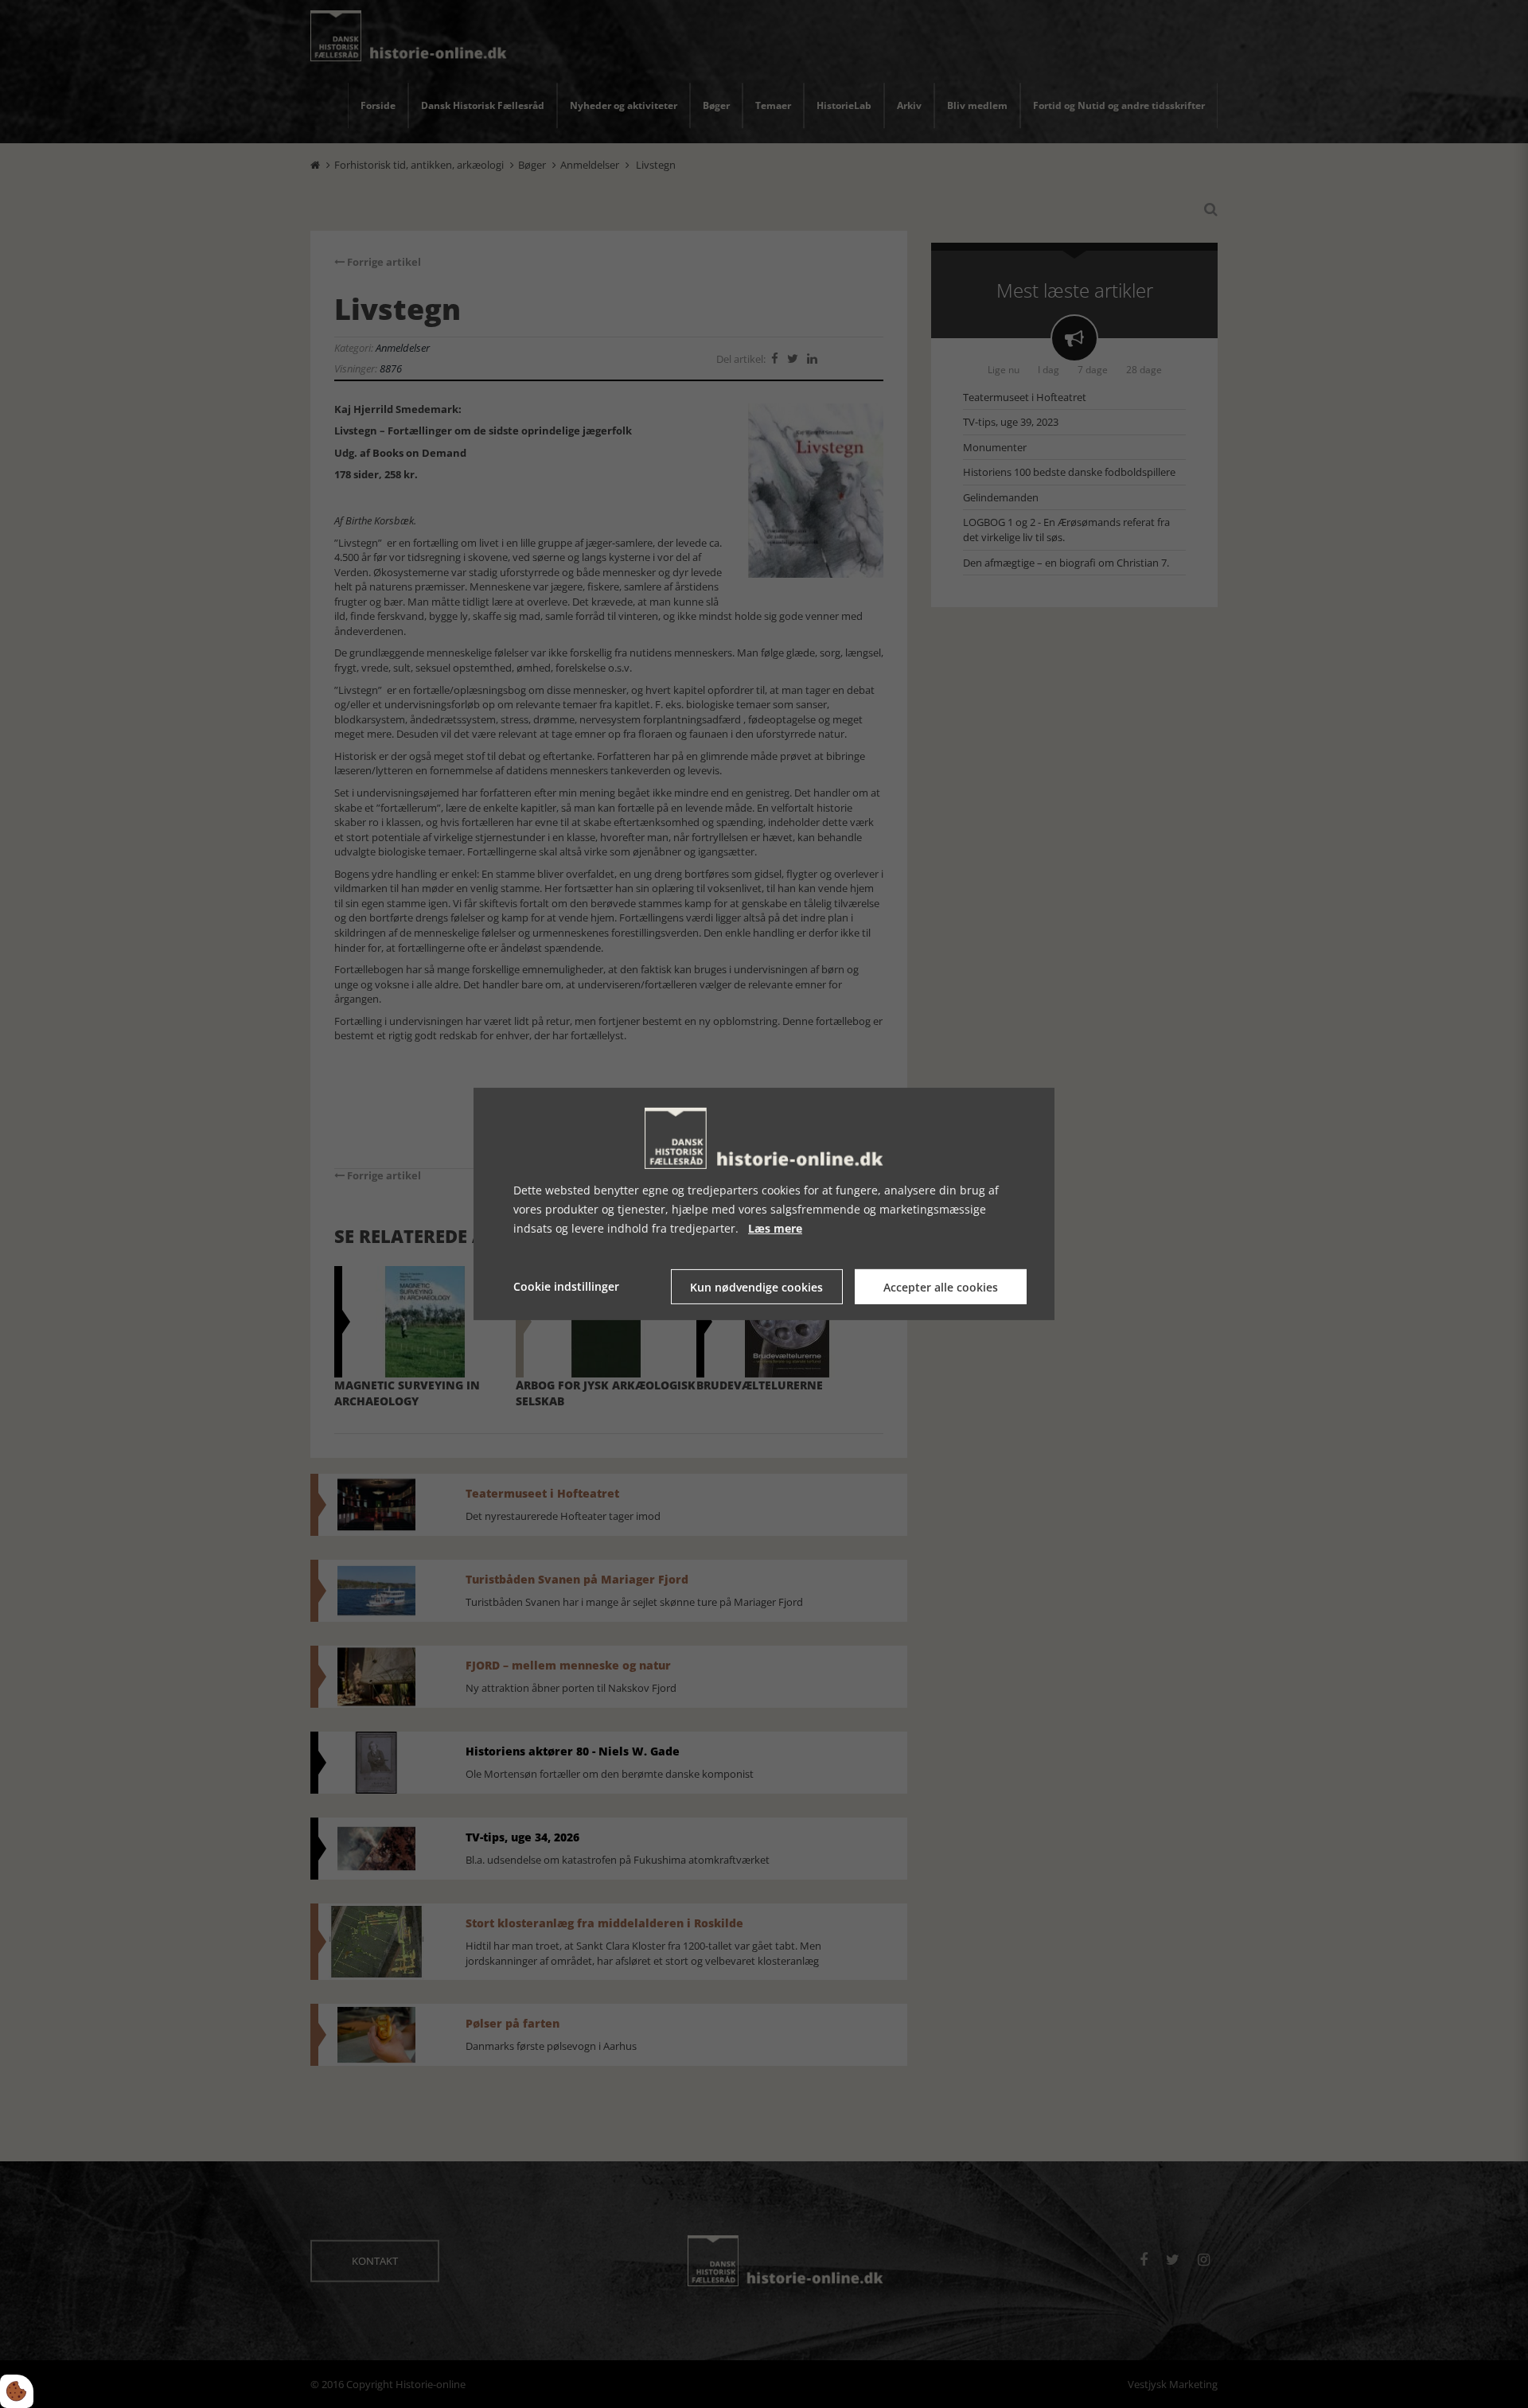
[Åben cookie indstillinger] (17, 2391)
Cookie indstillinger (566, 1286)
